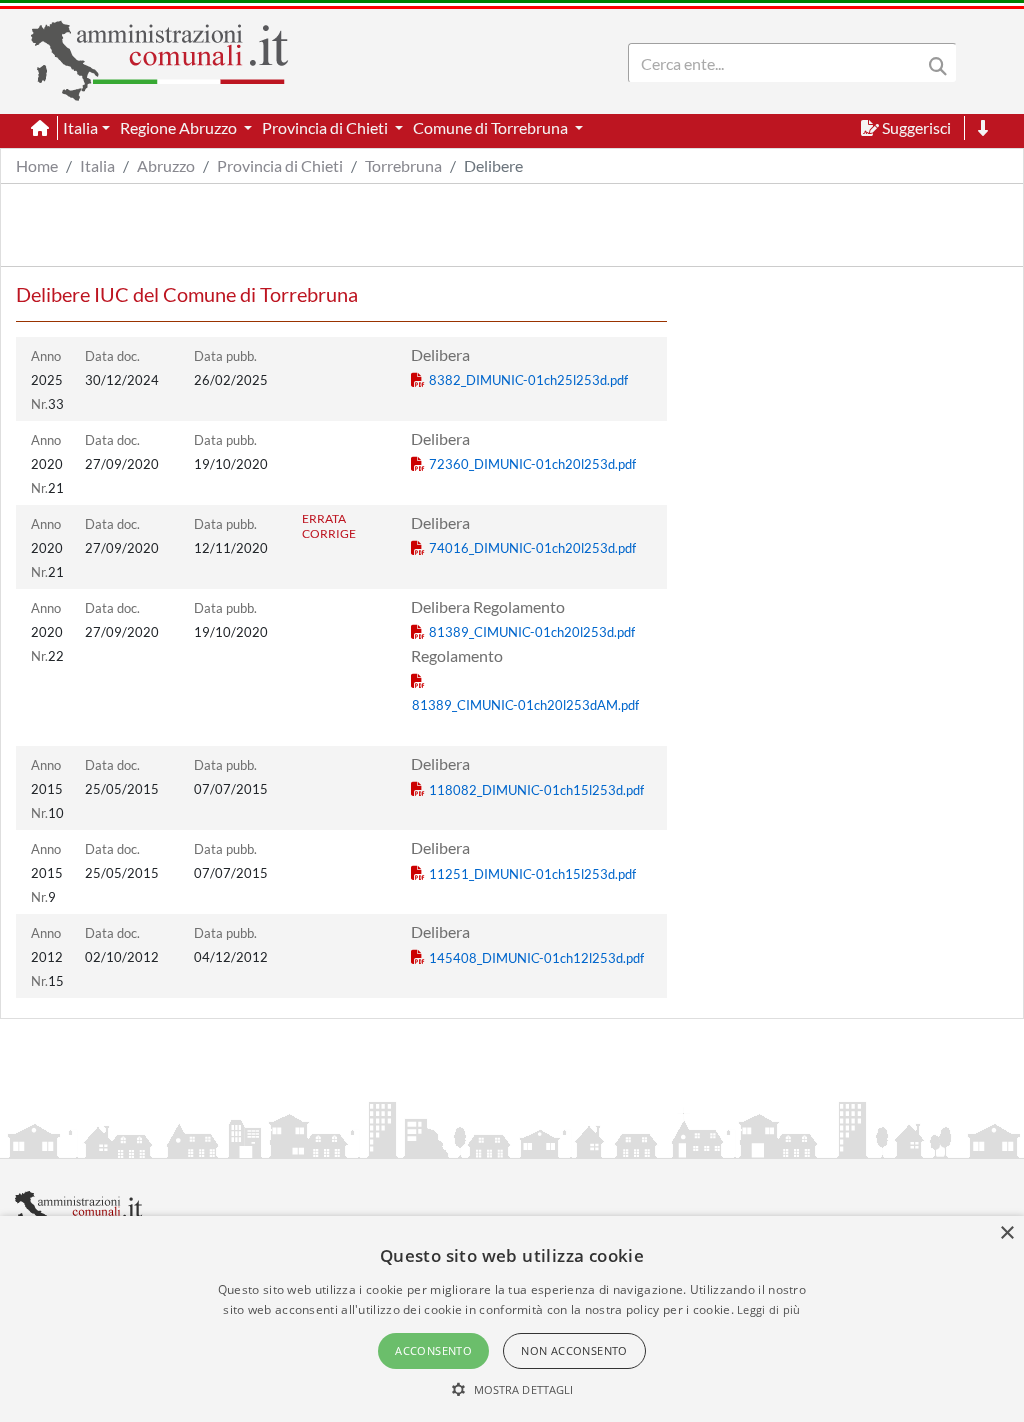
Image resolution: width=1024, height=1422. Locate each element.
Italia (97, 165)
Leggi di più (769, 1309)
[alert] (512, 1319)
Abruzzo (166, 165)
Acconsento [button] (433, 1350)
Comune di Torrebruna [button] (492, 127)
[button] (512, 1389)
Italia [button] (80, 127)
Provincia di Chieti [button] (326, 127)
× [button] (1006, 1233)
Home (37, 165)
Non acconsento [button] (574, 1350)
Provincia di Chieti (280, 165)
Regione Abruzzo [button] (180, 127)
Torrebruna (403, 165)
